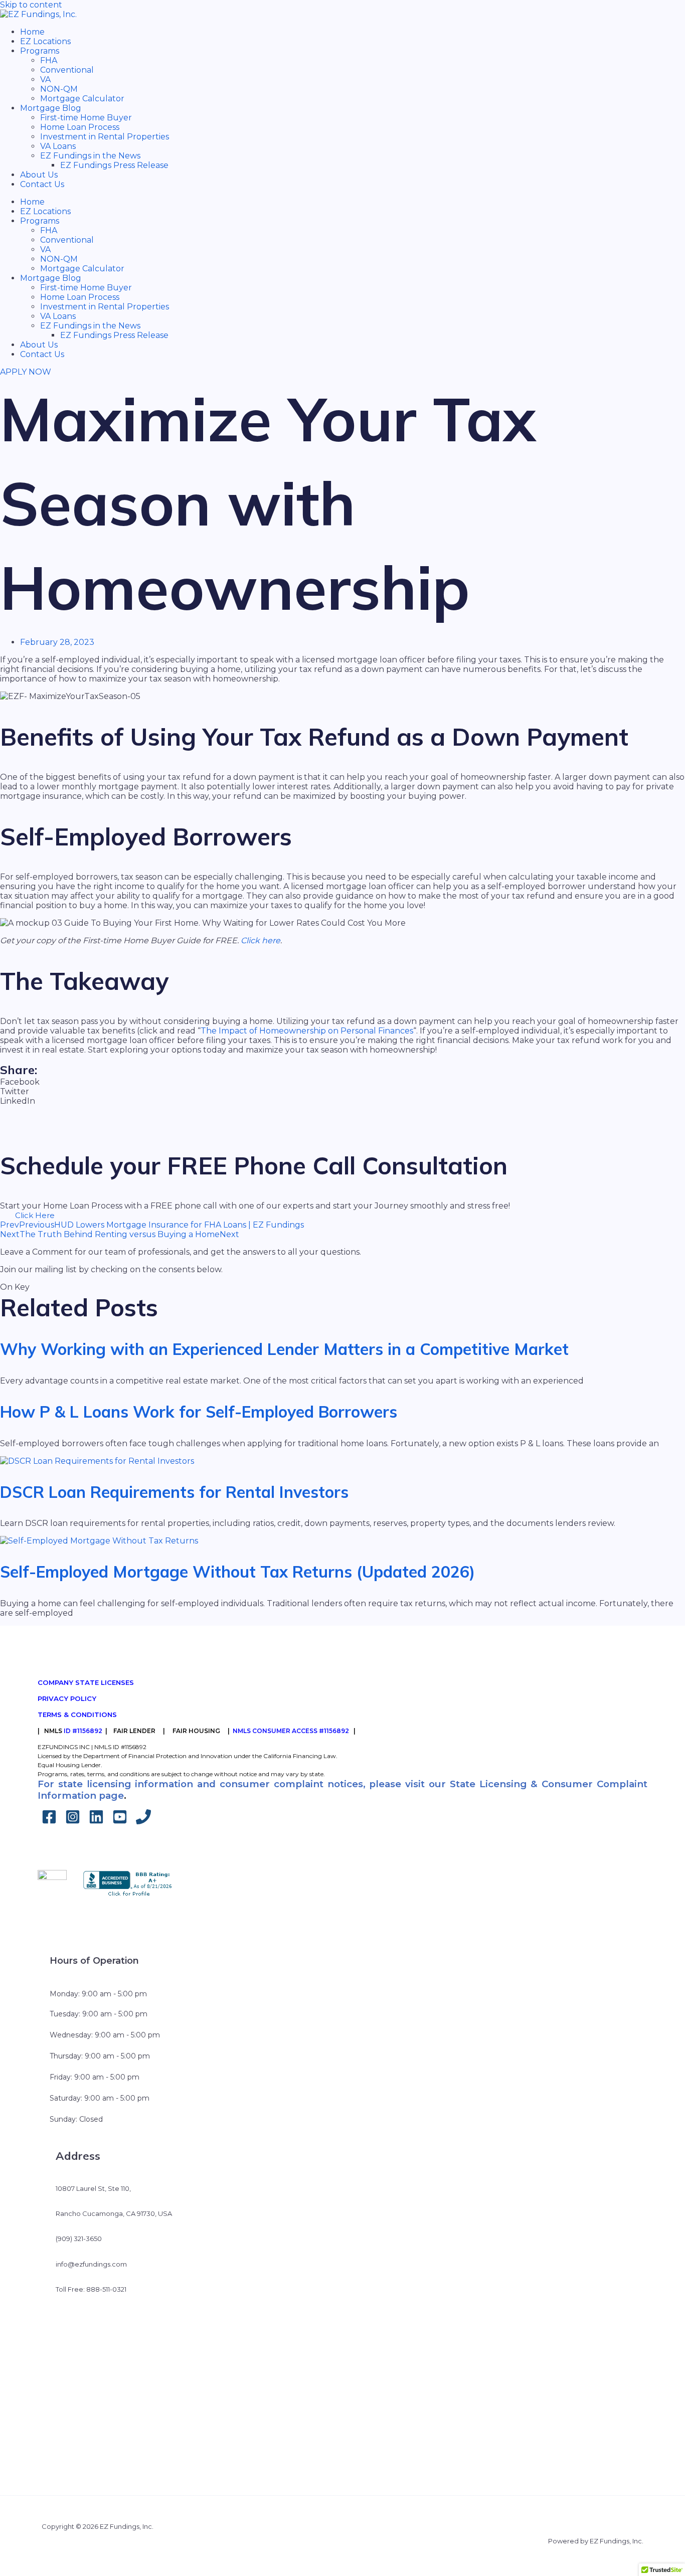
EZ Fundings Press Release (114, 165)
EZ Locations (45, 41)
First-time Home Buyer (86, 118)
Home (32, 32)
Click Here (35, 1215)
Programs (40, 51)
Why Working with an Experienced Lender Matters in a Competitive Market (284, 1349)
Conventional (67, 70)
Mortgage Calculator (82, 99)
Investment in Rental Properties (105, 137)
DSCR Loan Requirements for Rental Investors (174, 1492)
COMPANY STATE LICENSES (86, 1682)
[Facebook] (49, 1822)
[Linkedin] (96, 1822)
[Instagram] (73, 1822)
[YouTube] (120, 1822)
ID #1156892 (83, 1731)
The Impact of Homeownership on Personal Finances (307, 1031)
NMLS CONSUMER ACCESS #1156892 (291, 1731)
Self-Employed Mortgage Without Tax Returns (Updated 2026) (237, 1572)
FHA (49, 60)
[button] (342, 1082)
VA (45, 79)
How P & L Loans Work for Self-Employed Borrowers (199, 1412)
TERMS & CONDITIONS (77, 1714)
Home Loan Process (80, 127)
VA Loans (58, 146)
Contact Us (42, 184)
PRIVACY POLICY (67, 1698)
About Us (39, 175)
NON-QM (59, 89)
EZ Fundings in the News (90, 156)
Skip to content (31, 5)
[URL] (143, 1822)
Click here (261, 940)
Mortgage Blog (51, 108)
